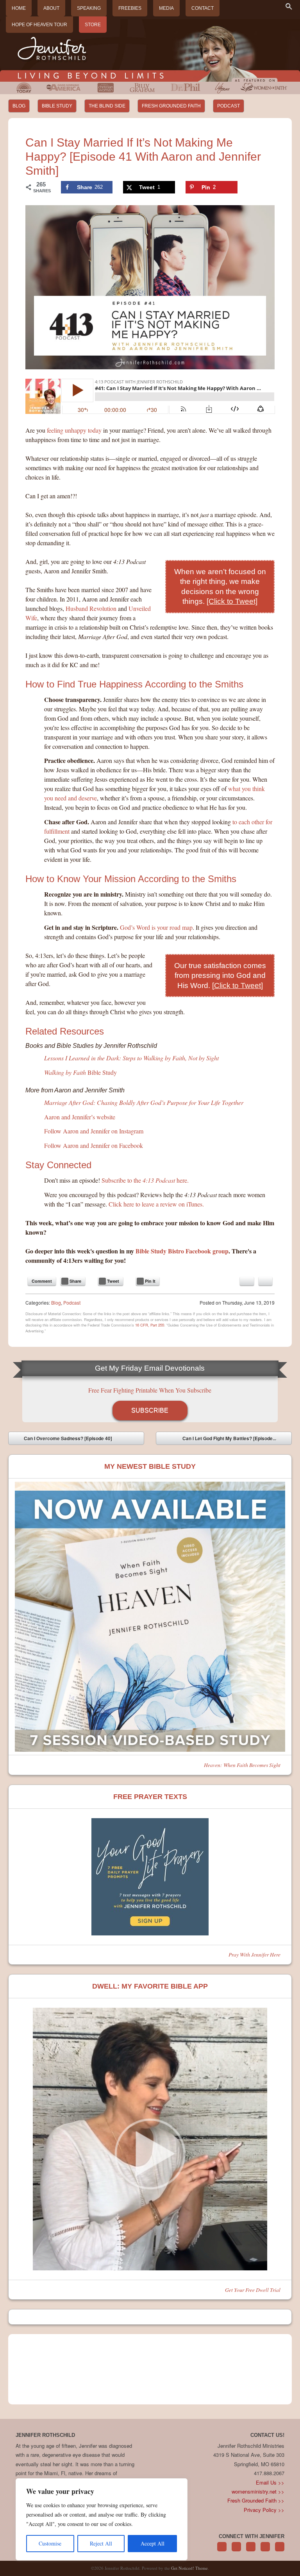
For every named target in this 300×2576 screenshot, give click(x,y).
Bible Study (57, 106)
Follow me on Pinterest (251, 2551)
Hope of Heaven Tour (39, 25)
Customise (50, 2543)
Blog (19, 106)
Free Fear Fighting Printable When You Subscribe (150, 1390)
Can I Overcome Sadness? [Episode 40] (62, 1440)
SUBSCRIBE (150, 1410)
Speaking (89, 8)
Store (93, 25)
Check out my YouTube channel (280, 2551)
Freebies (130, 8)
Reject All (101, 2543)
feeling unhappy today (74, 430)
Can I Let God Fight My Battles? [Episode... (235, 1440)
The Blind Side (107, 106)
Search (289, 6)
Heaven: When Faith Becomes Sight (242, 1765)
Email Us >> (270, 2482)
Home (19, 8)
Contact (203, 8)
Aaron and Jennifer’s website (80, 1117)
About (51, 8)
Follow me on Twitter (222, 2551)
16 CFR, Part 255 (150, 1325)
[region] (102, 2519)
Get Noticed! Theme (189, 2568)
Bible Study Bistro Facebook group (182, 1251)
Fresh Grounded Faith (171, 106)
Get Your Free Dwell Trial (253, 2290)
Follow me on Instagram (265, 2551)
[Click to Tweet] (232, 601)
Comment (42, 1281)
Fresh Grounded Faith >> (256, 2500)
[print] (265, 1281)
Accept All (153, 2543)
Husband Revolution (91, 608)
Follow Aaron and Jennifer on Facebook (94, 1145)
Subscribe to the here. (145, 1180)
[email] (247, 1281)
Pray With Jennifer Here (254, 1954)
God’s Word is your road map (156, 927)
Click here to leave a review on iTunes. (156, 1204)
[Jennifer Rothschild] (150, 50)
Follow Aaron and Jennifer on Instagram (94, 1131)
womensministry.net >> (258, 2491)
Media (166, 8)
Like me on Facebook (236, 2551)
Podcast (229, 106)
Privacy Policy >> (264, 2510)
